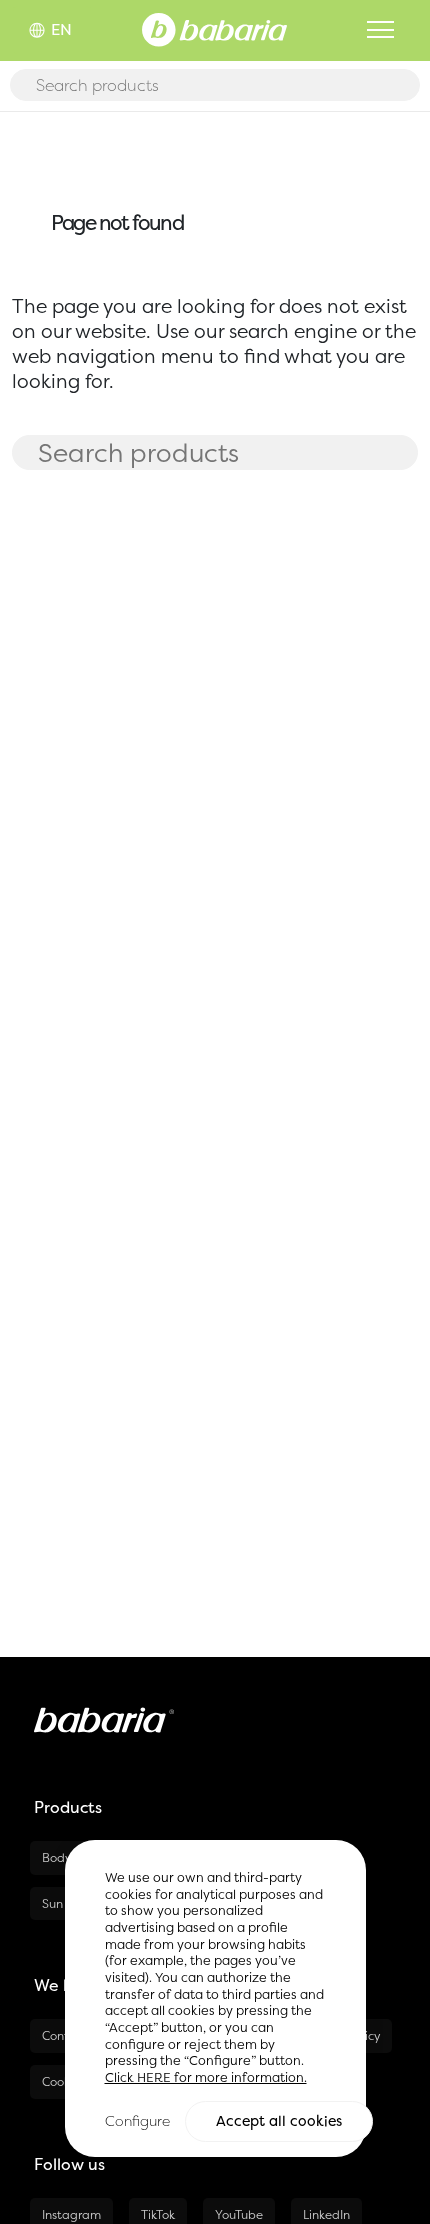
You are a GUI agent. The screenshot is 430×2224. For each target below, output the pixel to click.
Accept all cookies (279, 2121)
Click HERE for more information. (206, 2077)
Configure (137, 2120)
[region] (215, 1998)
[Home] (214, 28)
